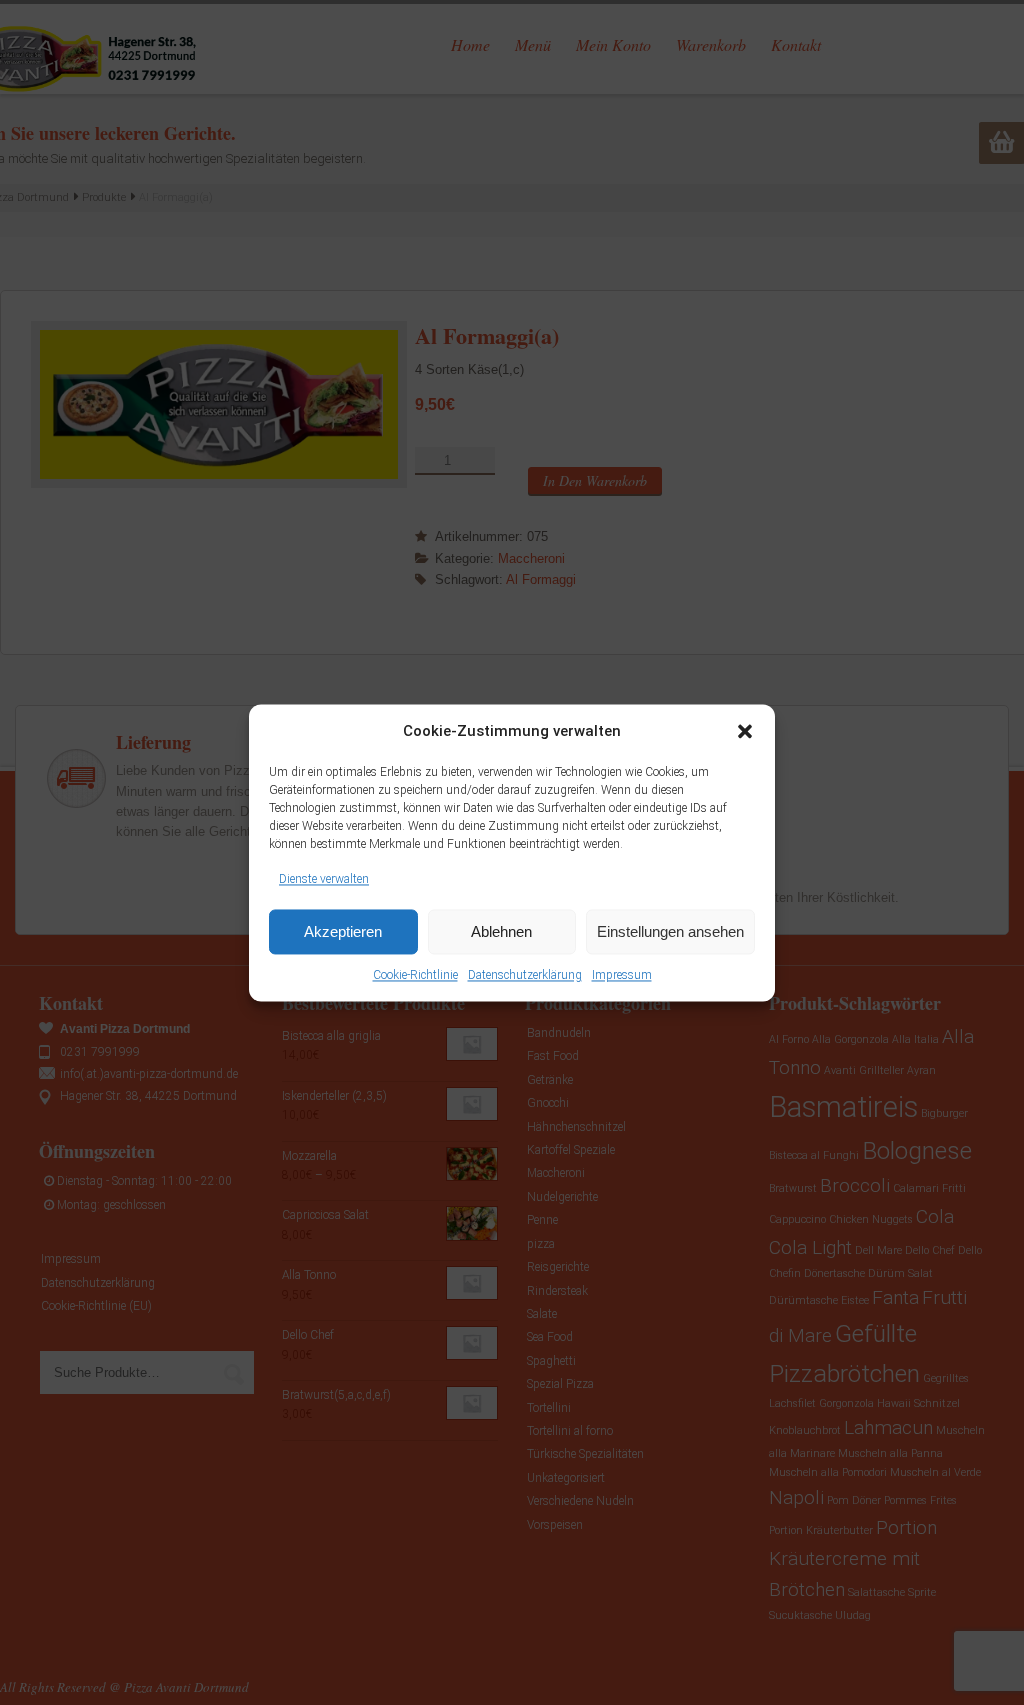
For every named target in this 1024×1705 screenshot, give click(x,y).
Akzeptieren (343, 931)
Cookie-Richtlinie (415, 976)
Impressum (622, 976)
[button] (745, 731)
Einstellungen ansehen (670, 931)
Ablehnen (501, 931)
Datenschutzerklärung (525, 976)
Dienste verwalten (324, 879)
